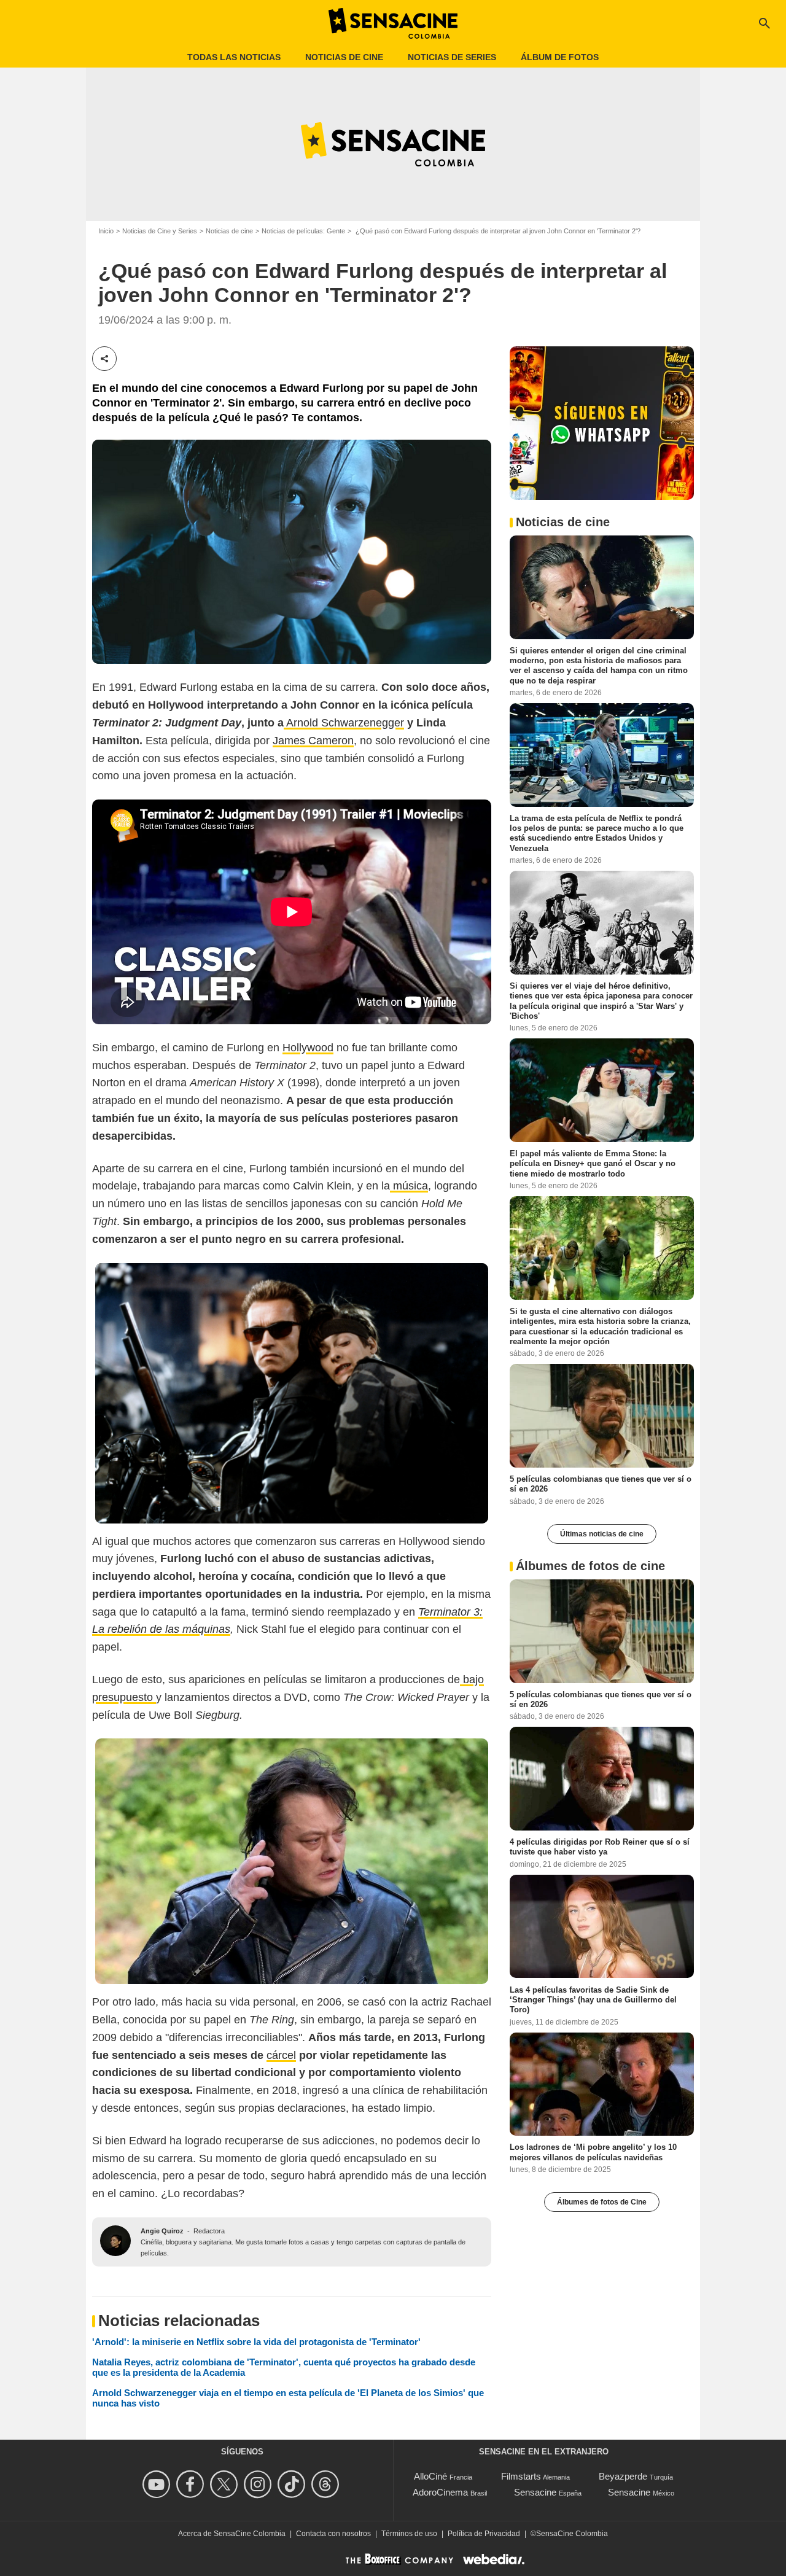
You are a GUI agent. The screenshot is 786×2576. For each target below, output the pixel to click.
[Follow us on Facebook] (192, 2484)
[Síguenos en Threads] (327, 2484)
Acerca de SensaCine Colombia (232, 2534)
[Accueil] (393, 23)
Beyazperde (623, 2476)
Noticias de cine (344, 57)
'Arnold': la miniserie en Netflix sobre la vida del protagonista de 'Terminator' (256, 2342)
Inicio (106, 231)
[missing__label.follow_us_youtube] (158, 2484)
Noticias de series (452, 57)
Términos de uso (409, 2534)
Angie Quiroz (162, 2231)
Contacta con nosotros (333, 2534)
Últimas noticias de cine (602, 1534)
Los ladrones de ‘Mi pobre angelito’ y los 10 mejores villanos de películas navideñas (593, 2152)
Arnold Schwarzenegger (344, 723)
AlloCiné (430, 2476)
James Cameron (313, 741)
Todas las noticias (234, 57)
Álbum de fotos (560, 57)
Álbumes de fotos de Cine (602, 2202)
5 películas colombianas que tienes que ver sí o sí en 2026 (601, 1484)
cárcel (281, 2055)
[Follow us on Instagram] (259, 2484)
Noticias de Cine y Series (160, 231)
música (409, 1186)
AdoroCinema (440, 2492)
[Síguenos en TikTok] (293, 2484)
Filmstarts (521, 2476)
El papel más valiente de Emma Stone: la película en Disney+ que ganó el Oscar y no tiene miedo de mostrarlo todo (593, 1164)
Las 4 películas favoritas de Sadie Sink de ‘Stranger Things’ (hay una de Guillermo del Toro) (593, 1999)
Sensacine (535, 2492)
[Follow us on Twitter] (226, 2484)
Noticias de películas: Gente (303, 231)
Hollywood (308, 1048)
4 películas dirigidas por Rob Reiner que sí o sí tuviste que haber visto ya (600, 1847)
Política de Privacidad (484, 2534)
